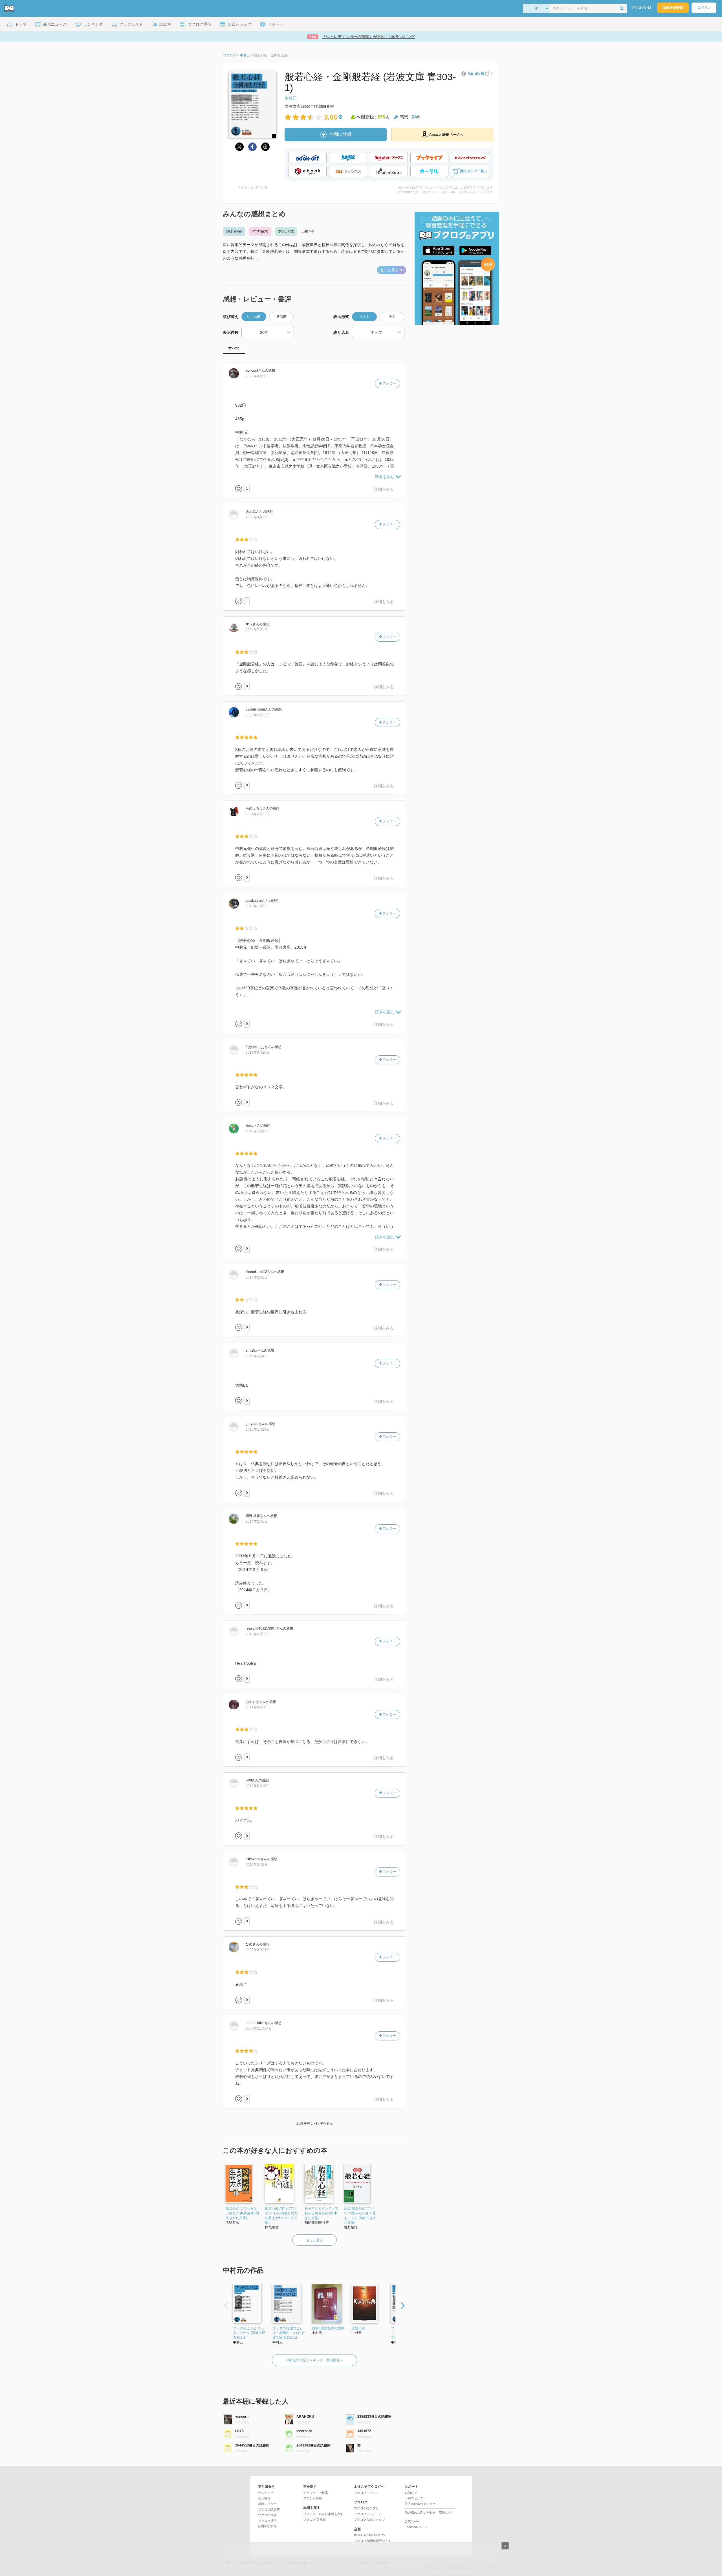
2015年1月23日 (258, 1430)
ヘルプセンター (416, 2498)
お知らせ (411, 2493)
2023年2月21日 (258, 715)
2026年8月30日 (258, 376)
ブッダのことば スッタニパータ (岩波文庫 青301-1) (249, 2333)
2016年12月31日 (259, 1131)
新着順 (281, 317)
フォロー (389, 383)
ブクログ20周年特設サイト (373, 2541)
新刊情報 (264, 2498)
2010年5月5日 (257, 1865)
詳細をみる (384, 489)
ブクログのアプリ (366, 2508)
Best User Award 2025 (369, 2535)
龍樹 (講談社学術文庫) (329, 2328)
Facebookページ (416, 2527)
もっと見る (389, 270)
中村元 (290, 98)
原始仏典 (358, 2328)
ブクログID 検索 (314, 2520)
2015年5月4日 (257, 1356)
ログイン (704, 8)
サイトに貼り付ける (252, 188)
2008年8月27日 (258, 517)
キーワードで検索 (316, 2493)
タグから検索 (312, 2498)
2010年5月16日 (258, 1786)
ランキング (266, 2493)
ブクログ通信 (267, 2521)
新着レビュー (267, 2504)
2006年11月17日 (259, 2029)
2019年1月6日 (257, 906)
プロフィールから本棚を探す (323, 2514)
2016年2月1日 (257, 1277)
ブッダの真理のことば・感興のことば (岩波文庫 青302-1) (289, 2333)
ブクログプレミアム (368, 2514)
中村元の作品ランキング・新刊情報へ (314, 2360)
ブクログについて (366, 2493)
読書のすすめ (267, 2526)
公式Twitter (412, 2521)
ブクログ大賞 (267, 2515)
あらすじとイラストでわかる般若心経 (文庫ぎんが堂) (322, 2213)
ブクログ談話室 (269, 2509)
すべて (234, 348)
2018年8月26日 (258, 1053)
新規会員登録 (673, 8)
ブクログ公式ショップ (369, 2520)
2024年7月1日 (257, 630)
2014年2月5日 (257, 1522)
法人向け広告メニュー (420, 2504)
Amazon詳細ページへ (446, 135)
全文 (392, 317)
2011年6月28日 (258, 1707)
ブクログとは (641, 8)
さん (255, 370)
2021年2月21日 (258, 814)
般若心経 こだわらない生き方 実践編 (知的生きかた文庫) (242, 2213)
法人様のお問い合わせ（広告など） (430, 2513)
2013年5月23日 (258, 1634)
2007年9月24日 (258, 1950)
